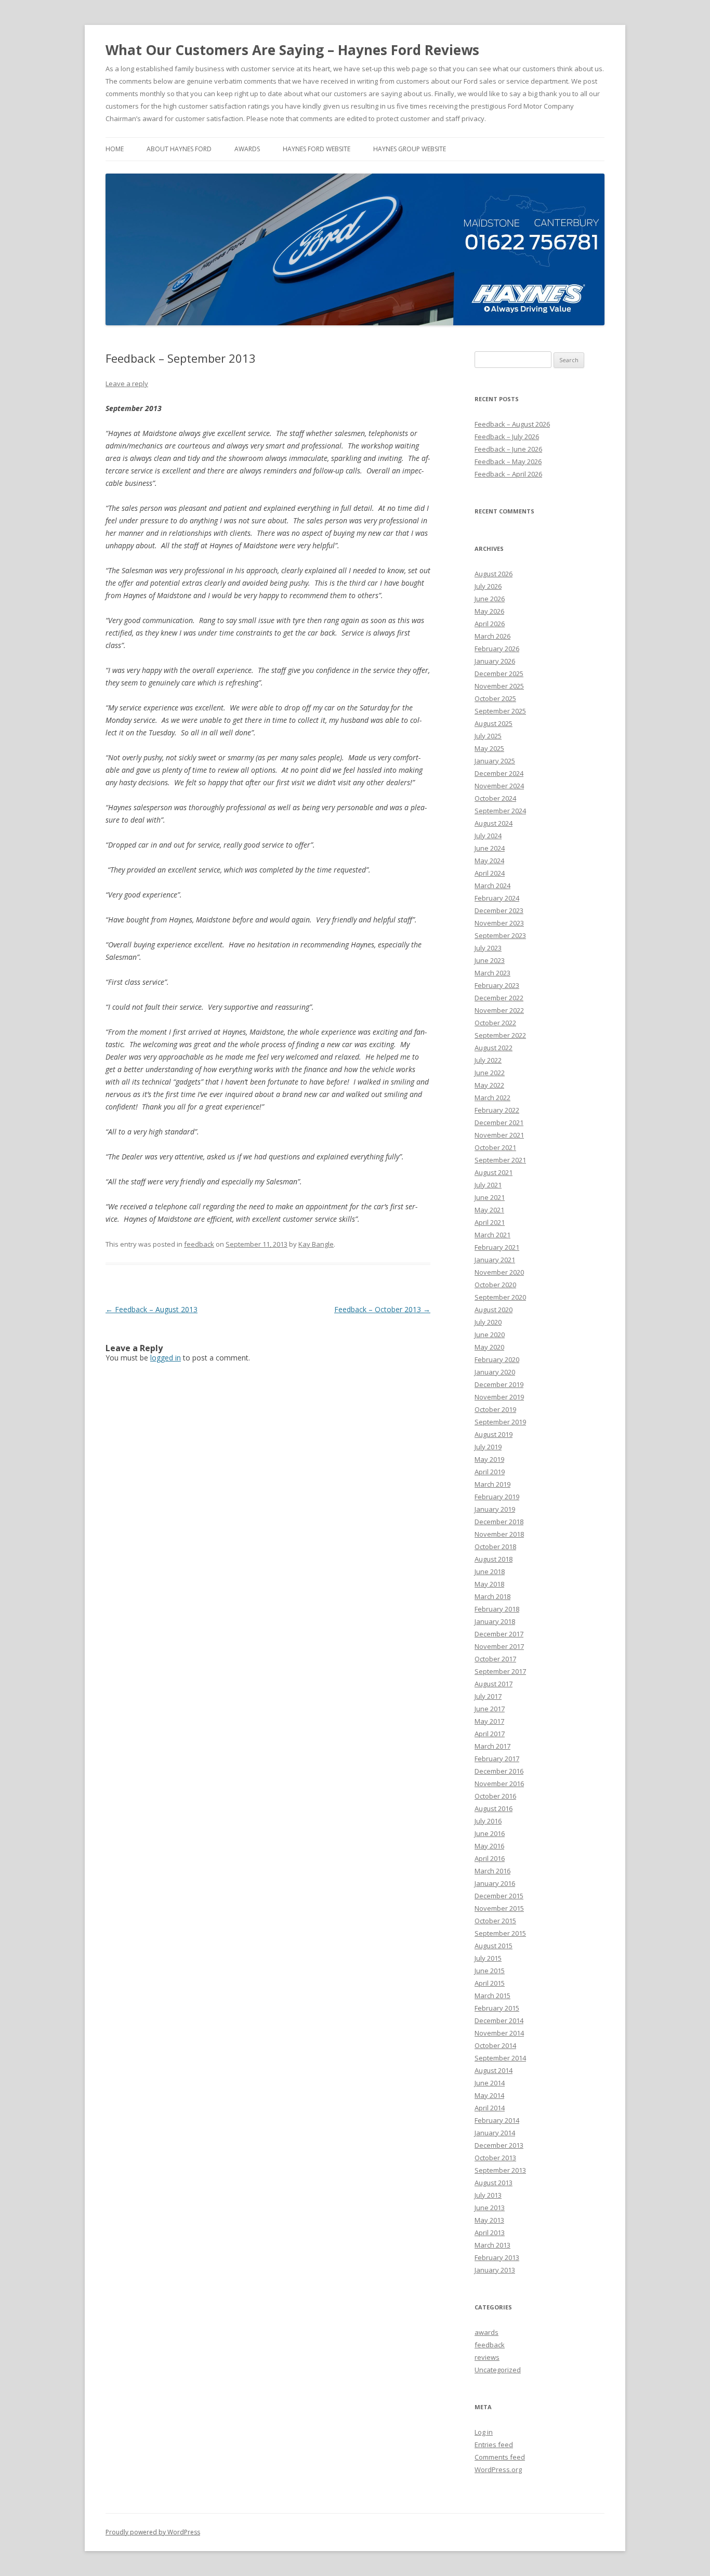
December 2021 (499, 1122)
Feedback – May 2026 (508, 461)
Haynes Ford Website (317, 149)
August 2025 (494, 723)
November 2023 (499, 923)
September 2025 (500, 711)
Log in (484, 2432)
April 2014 (490, 2108)
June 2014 (490, 2083)
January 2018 (495, 1621)
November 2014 (499, 2033)
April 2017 (490, 1734)
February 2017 (497, 1759)
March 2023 (492, 973)
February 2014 (497, 2120)
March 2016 (492, 1871)
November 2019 (499, 1397)
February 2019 (497, 1497)
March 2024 (492, 886)
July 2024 (488, 836)
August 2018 (494, 1559)
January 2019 (495, 1509)
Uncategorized (498, 2370)
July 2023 (488, 948)
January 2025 (495, 761)
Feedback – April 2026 (508, 474)
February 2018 (497, 1609)
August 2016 (494, 1808)
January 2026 (495, 661)
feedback (199, 1244)
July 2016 (488, 1821)
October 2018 (495, 1547)
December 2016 (499, 1771)
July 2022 (488, 1060)
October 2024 (495, 798)
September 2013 (500, 2170)
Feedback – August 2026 (512, 424)
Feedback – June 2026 (508, 449)
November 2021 (499, 1135)
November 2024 (499, 786)
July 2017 (488, 1696)
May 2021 (489, 1210)
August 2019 (494, 1434)
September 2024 (500, 811)
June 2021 (490, 1197)
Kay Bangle (316, 1244)
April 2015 (490, 1983)
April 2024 (490, 873)
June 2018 (490, 1571)
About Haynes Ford (179, 149)
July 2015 (488, 1958)
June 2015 (490, 1971)
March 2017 (492, 1746)
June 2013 (490, 2208)
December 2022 (499, 998)
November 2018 (499, 1534)
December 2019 (499, 1384)
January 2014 (495, 2133)
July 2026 (488, 586)
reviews (487, 2357)
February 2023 (497, 985)
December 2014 (499, 2020)
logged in (166, 1358)
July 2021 (488, 1185)
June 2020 (490, 1335)
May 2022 (489, 1085)
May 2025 (489, 748)
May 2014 (489, 2095)
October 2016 (495, 1796)
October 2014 (495, 2045)
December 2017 (499, 1634)
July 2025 (488, 736)
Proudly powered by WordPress (153, 2532)
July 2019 (488, 1447)
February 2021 (497, 1247)
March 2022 (492, 1098)
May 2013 (489, 2220)
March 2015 (492, 1996)
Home (115, 149)
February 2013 (497, 2257)
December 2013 (499, 2145)
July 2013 (488, 2195)
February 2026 (497, 649)
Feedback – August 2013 (152, 1309)
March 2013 (492, 2245)
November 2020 (499, 1272)
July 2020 (488, 1322)
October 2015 (495, 1921)
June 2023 (490, 960)
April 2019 (490, 1472)
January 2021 (495, 1260)
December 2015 (499, 1896)
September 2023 (500, 935)
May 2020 (489, 1347)
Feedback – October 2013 (382, 1309)
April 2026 (490, 624)
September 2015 (500, 1933)
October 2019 (495, 1409)
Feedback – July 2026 (507, 437)
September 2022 (500, 1035)
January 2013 (495, 2270)
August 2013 (494, 2183)
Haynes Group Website (410, 149)
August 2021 (494, 1172)
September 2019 (500, 1422)
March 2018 (492, 1596)
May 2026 (489, 611)
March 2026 (492, 636)
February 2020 (497, 1359)
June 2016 (490, 1833)
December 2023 (499, 910)
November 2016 (499, 1784)
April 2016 (490, 1858)
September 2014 (500, 2058)
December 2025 (499, 673)
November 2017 (499, 1646)
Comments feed (500, 2457)
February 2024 (497, 898)
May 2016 (489, 1846)
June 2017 (490, 1709)
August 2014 (494, 2070)
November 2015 (499, 1908)
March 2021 (492, 1235)
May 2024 (489, 861)
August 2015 (494, 1946)
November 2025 (499, 686)
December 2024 (499, 773)
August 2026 (494, 574)
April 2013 (490, 2232)
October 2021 (495, 1147)
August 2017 (494, 1684)
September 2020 (500, 1297)
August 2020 (494, 1310)
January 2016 (495, 1883)
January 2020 (495, 1372)
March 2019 (492, 1484)
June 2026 (490, 599)
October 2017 (495, 1659)
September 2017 (500, 1671)
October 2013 (495, 2158)
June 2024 (490, 848)
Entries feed (494, 2445)
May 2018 (489, 1584)
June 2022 (490, 1073)
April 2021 (490, 1222)
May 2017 (489, 1721)
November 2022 (499, 1010)
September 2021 (500, 1160)
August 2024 (494, 823)
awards (247, 149)
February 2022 (497, 1110)
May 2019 (489, 1459)
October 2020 (495, 1285)
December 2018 (499, 1522)
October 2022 (495, 1023)
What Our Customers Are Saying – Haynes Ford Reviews (292, 50)
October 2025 (495, 698)
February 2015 (497, 2008)
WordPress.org (498, 2469)
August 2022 (494, 1048)
